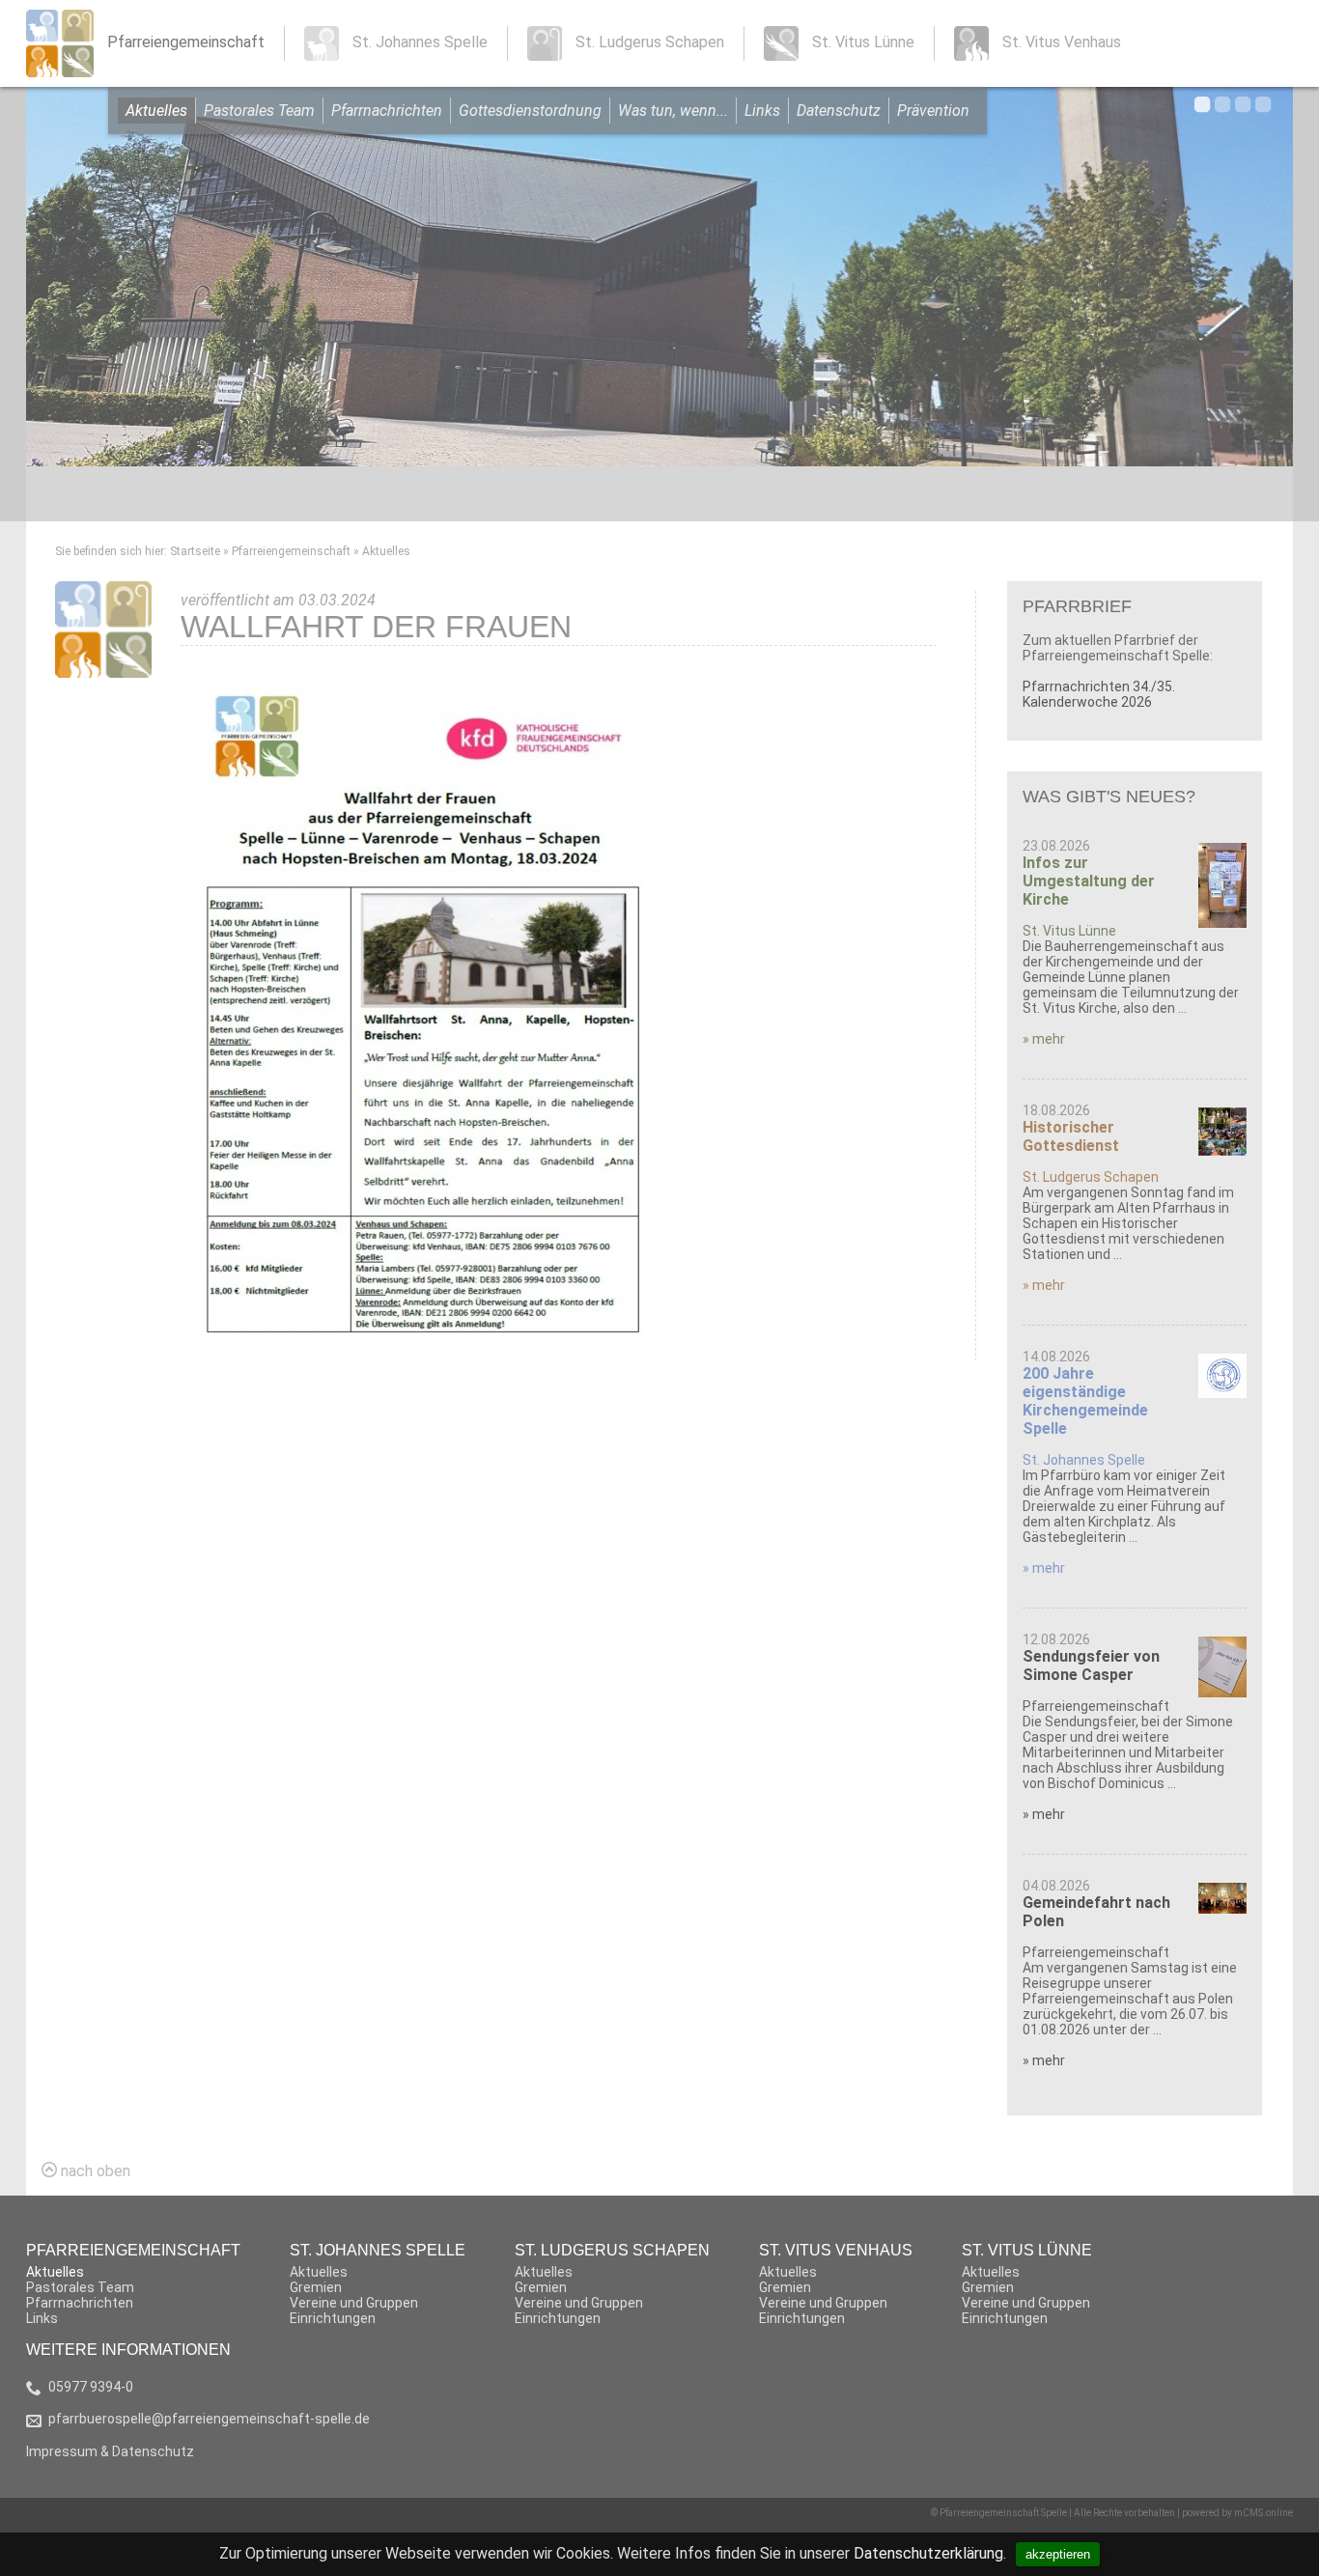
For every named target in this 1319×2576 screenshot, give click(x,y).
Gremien (316, 2287)
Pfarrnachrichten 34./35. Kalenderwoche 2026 (1099, 694)
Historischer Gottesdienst (1071, 1136)
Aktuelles (156, 111)
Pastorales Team (259, 111)
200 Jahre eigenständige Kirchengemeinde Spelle (1085, 1401)
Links (762, 111)
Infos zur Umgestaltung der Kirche (1089, 881)
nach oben (94, 2171)
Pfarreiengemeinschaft (291, 551)
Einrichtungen (333, 2318)
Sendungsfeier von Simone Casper (1091, 1666)
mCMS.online (1263, 2513)
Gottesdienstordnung (530, 111)
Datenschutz (839, 111)
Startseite (195, 551)
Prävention (933, 111)
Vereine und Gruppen (354, 2303)
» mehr (1044, 1039)
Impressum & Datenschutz (110, 2451)
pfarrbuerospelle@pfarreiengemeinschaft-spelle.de (209, 2419)
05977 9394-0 (91, 2387)
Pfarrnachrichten (387, 111)
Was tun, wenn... (673, 111)
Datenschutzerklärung (928, 2553)
